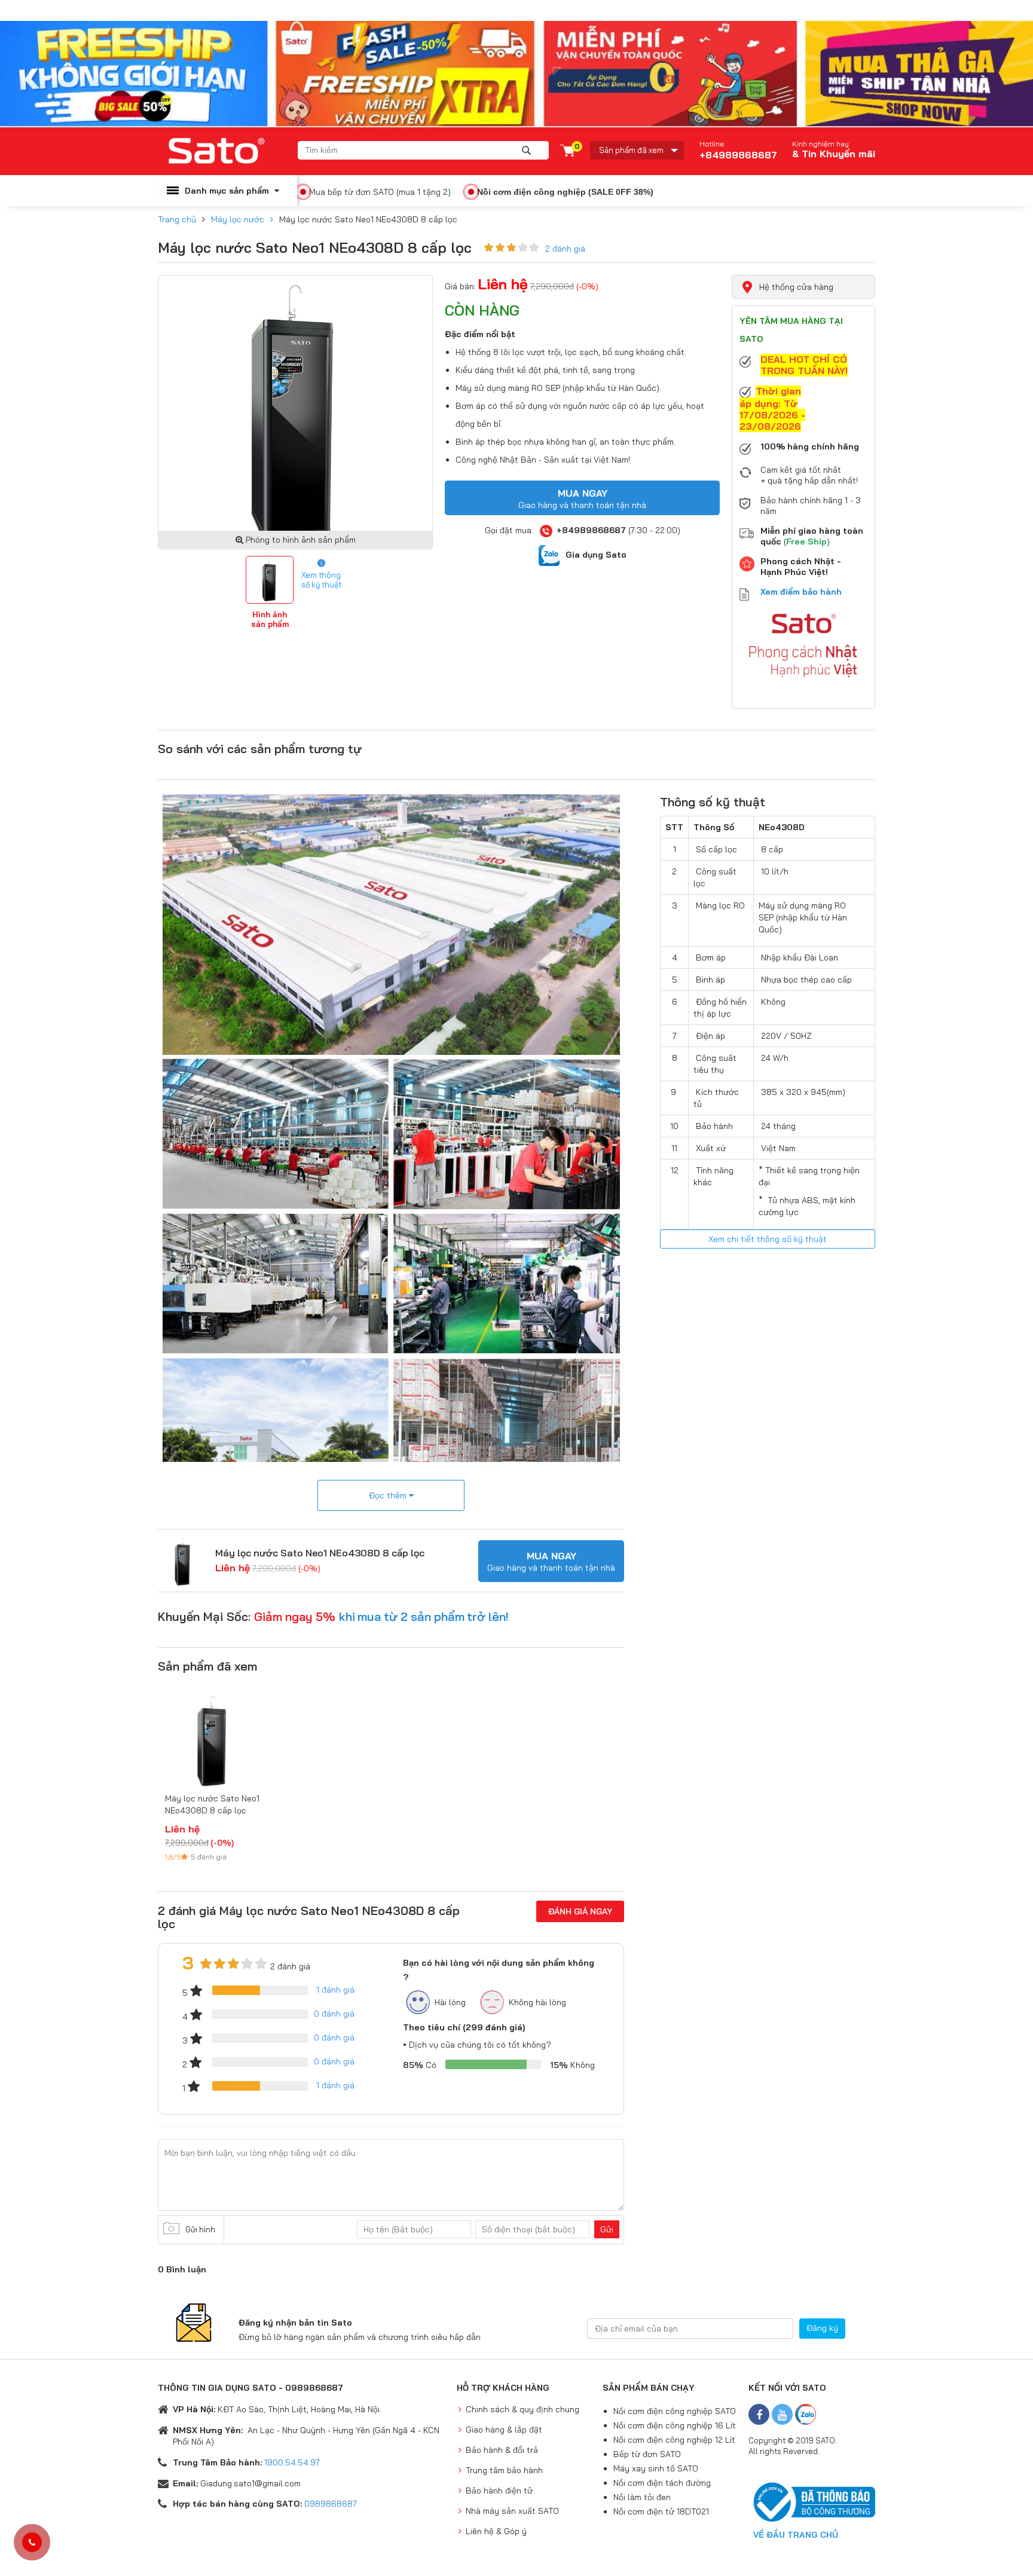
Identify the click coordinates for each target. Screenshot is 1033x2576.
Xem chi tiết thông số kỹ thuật (768, 1239)
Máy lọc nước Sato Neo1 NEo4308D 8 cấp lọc (320, 1553)
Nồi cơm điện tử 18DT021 (661, 2511)
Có (420, 2065)
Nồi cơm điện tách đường (662, 2483)
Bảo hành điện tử (499, 2491)
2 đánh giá (565, 249)
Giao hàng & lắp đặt (504, 2430)
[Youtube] (782, 2414)
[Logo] (228, 151)
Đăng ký (822, 2328)
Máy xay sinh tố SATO (656, 2468)
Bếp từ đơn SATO (647, 2454)
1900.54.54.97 (292, 2462)
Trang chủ (177, 219)
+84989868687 (738, 150)
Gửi (607, 2229)
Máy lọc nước (238, 219)
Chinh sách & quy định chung (522, 2409)
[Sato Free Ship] (516, 74)
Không (572, 2065)
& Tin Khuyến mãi (834, 154)
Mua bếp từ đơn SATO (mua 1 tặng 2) (380, 192)
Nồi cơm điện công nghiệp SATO (675, 2411)
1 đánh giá (335, 1990)
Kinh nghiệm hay (820, 144)
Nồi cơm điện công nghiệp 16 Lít (675, 2425)
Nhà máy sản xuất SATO (512, 2511)
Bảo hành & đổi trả (502, 2450)
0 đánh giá (334, 2014)
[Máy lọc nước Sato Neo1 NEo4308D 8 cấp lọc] (184, 1561)
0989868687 (331, 2504)
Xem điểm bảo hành (801, 592)
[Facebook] (759, 2414)
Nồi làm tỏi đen (642, 2497)
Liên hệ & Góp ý (496, 2531)
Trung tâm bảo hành (504, 2470)
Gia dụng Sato (596, 555)
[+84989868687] (32, 2543)
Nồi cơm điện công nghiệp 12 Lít (674, 2440)
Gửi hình (200, 2229)
